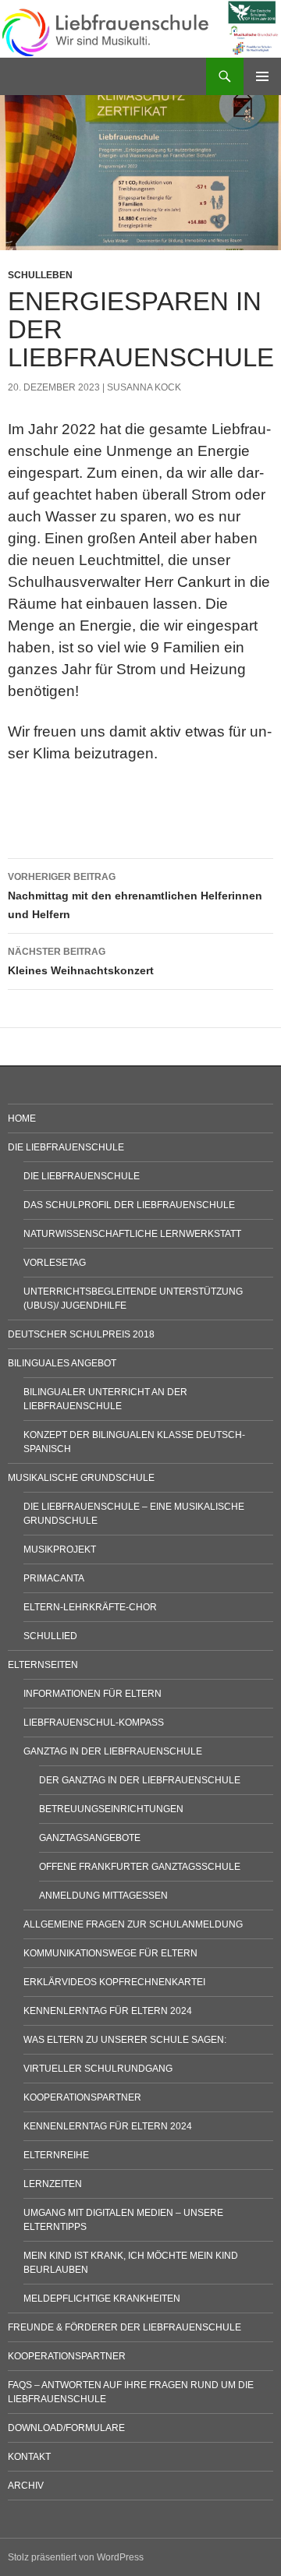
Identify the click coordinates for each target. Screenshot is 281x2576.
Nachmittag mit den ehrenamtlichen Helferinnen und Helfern (135, 896)
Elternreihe (56, 2155)
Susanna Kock (144, 387)
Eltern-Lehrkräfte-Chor (90, 1607)
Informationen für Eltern (92, 1694)
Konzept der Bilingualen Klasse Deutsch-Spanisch (134, 1442)
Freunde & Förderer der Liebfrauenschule (124, 2327)
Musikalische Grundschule (81, 1478)
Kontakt (29, 2457)
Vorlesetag (55, 1263)
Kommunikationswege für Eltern (110, 1953)
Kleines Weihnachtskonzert (81, 961)
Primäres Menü (262, 76)
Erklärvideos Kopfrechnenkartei (114, 1982)
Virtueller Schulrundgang (98, 2069)
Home (22, 1118)
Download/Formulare (66, 2428)
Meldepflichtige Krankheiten (102, 2299)
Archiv (26, 2486)
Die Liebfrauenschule (66, 1147)
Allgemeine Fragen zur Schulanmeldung (133, 1924)
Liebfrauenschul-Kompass (94, 1723)
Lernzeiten (53, 2184)
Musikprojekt (60, 1549)
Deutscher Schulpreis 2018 (81, 1334)
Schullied (50, 1636)
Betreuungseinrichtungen (111, 1809)
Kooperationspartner (82, 2097)
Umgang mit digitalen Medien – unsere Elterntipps (123, 2220)
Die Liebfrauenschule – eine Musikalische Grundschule (134, 1514)
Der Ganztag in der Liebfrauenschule (140, 1780)
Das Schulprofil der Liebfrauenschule (129, 1205)
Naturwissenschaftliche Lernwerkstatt (132, 1234)
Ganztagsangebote (90, 1838)
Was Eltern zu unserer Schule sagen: (125, 2040)
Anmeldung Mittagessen (103, 1896)
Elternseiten (43, 1665)
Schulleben (40, 275)
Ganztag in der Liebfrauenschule (113, 1751)
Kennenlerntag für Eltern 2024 (108, 2011)
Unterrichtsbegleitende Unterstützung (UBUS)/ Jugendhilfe (133, 1299)
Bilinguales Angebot (62, 1363)
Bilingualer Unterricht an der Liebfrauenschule (105, 1399)
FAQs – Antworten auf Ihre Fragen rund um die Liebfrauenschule (131, 2392)
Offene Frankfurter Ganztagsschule (140, 1867)
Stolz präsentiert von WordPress (76, 2557)
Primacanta (54, 1578)
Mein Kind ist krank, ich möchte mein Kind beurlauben (131, 2263)
